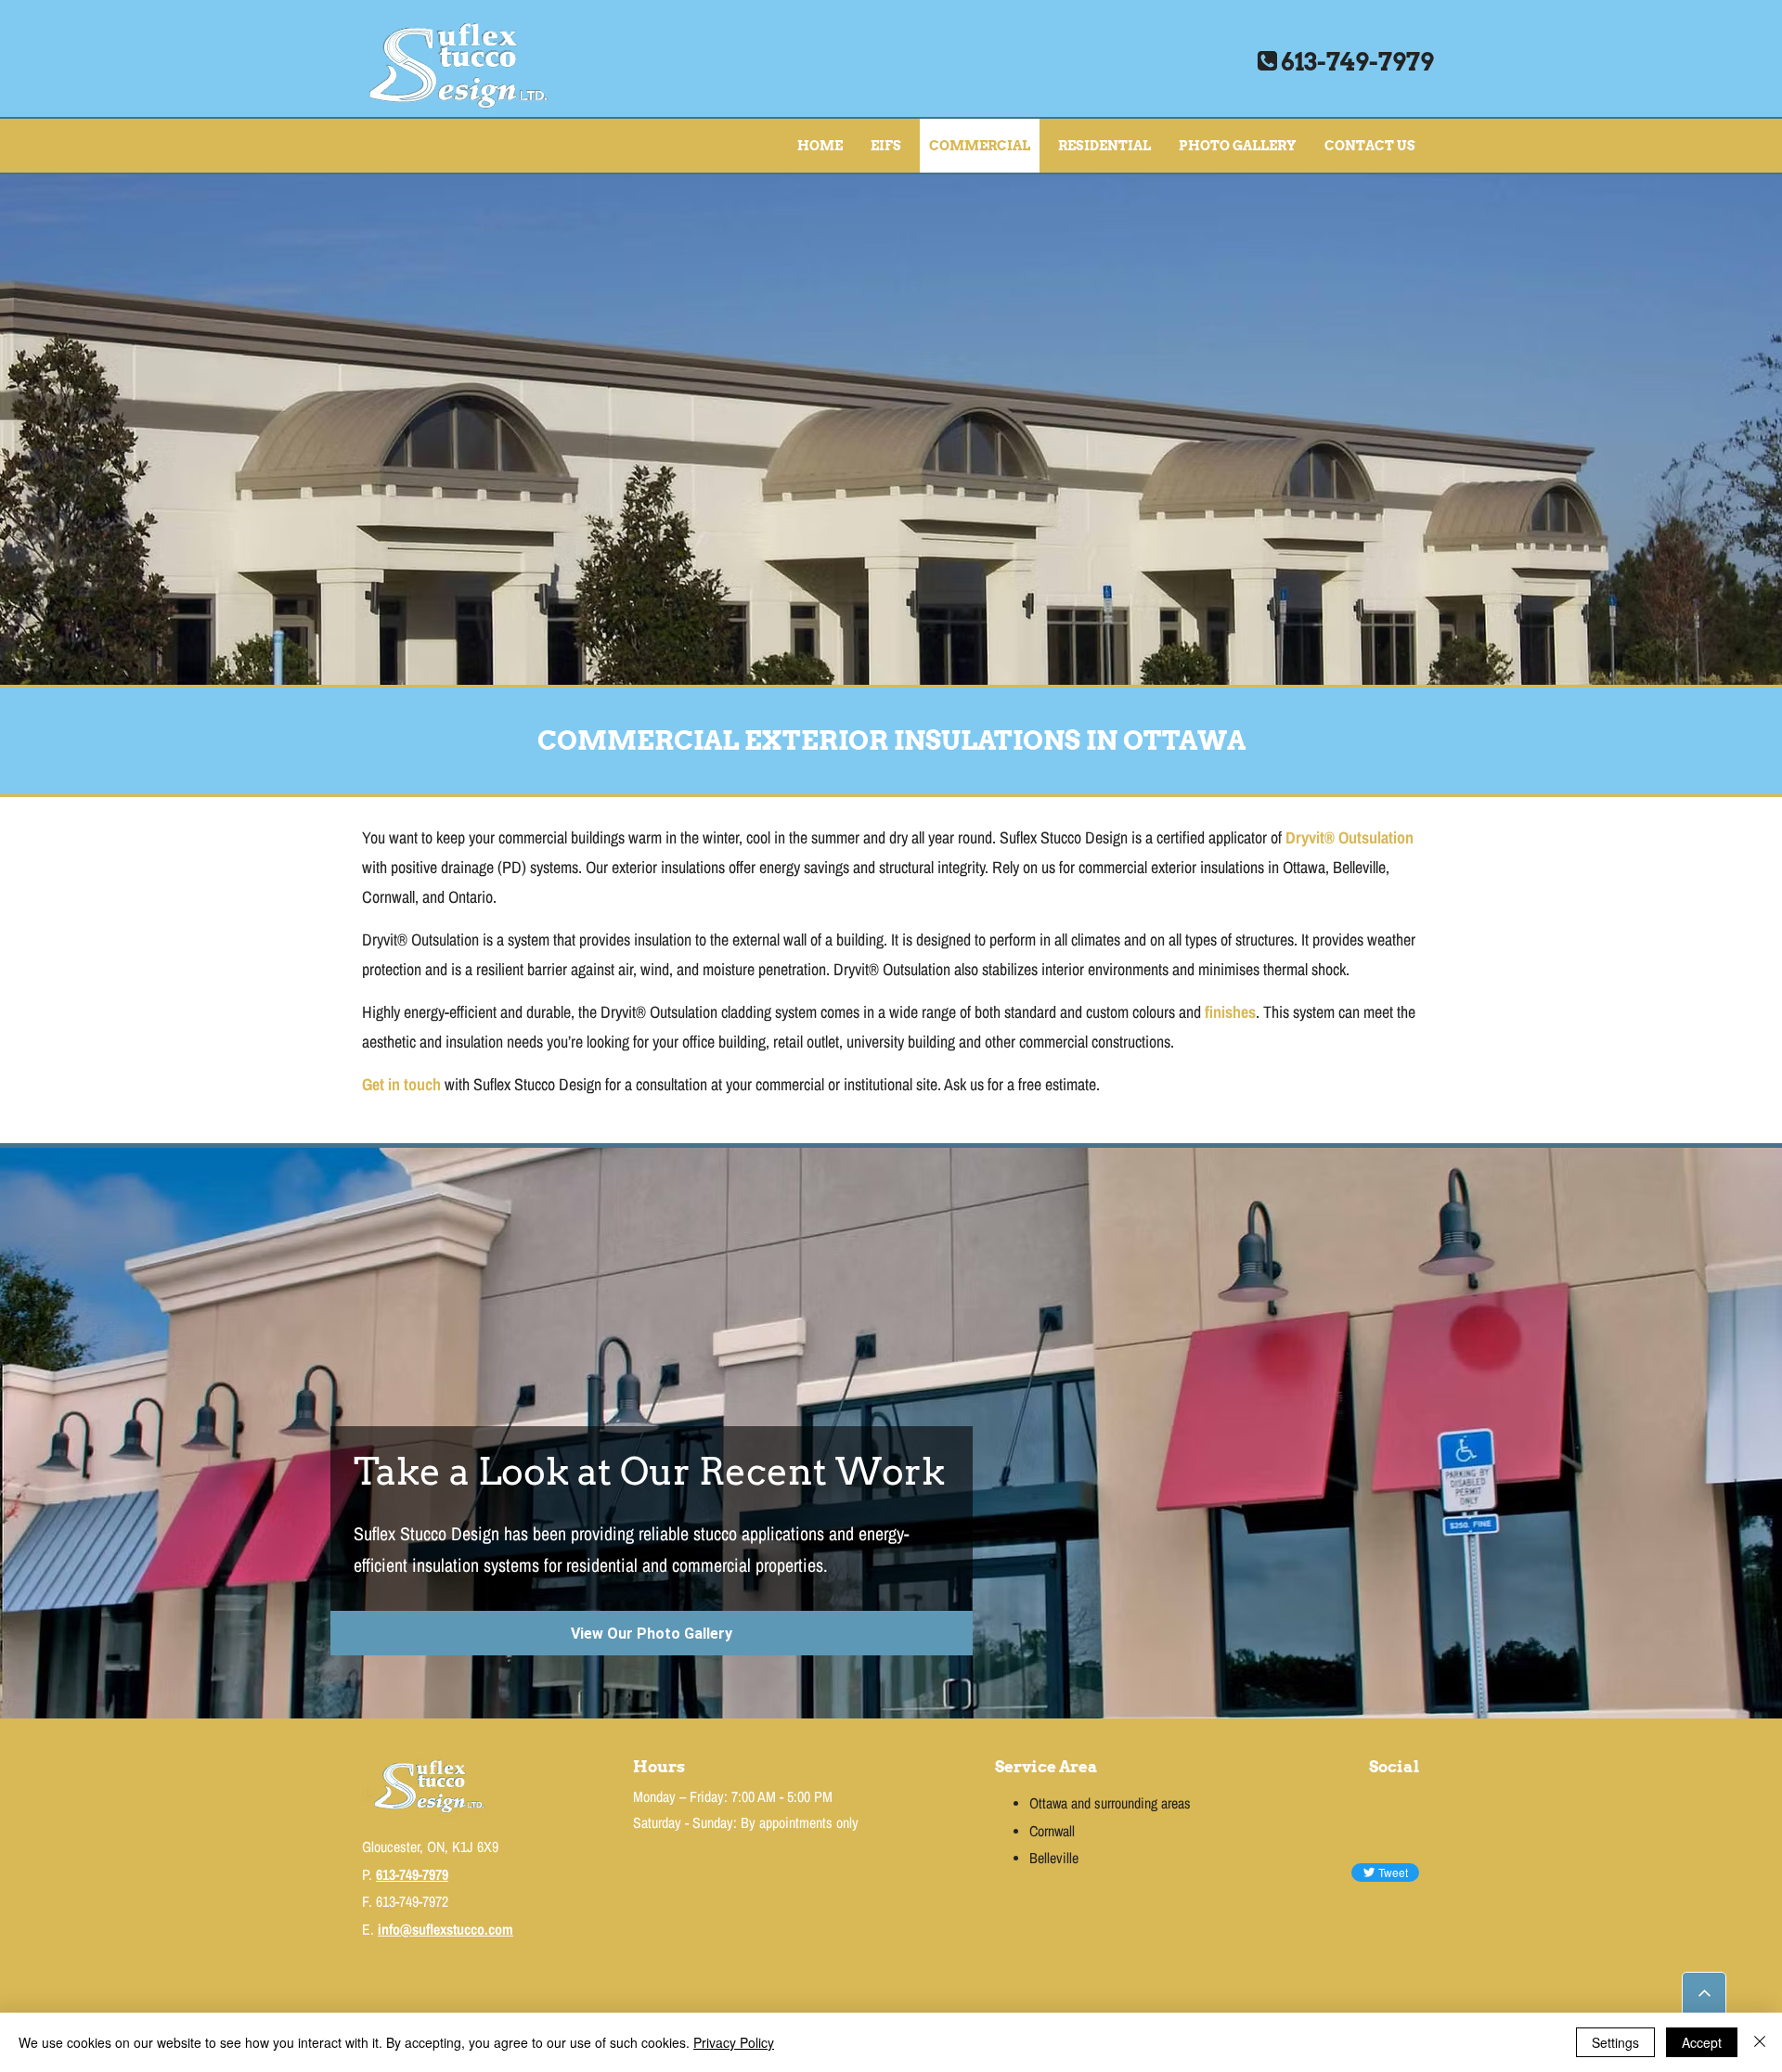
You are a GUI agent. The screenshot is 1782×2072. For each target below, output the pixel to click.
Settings (1615, 2042)
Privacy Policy (734, 2042)
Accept (1702, 2042)
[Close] (1760, 2042)
